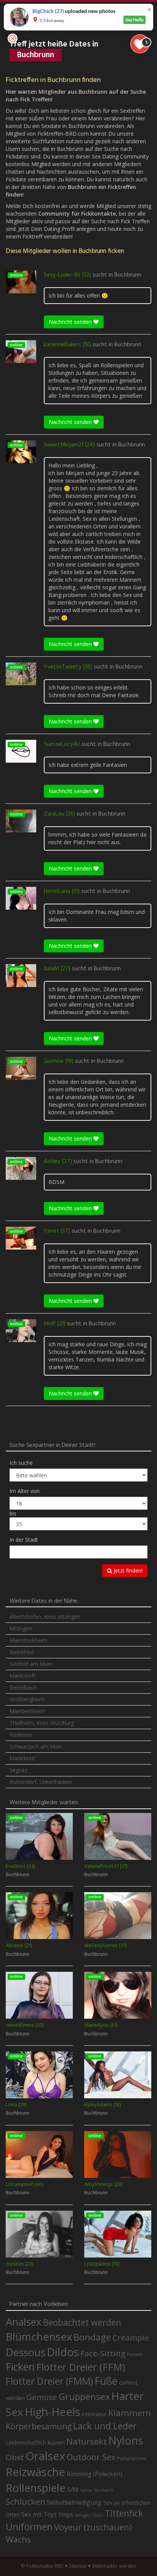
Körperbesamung (39, 2426)
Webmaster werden (114, 2566)
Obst (15, 2457)
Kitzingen (21, 1628)
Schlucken (26, 2502)
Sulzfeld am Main (31, 1664)
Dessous (26, 2352)
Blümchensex (39, 2337)
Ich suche (21, 1463)
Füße (106, 2381)
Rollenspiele (36, 2488)
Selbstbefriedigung (74, 2502)
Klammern (130, 2413)
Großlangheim (27, 1699)
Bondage (92, 2337)
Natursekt (87, 2441)
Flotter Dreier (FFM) (81, 2367)
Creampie (131, 2338)
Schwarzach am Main (36, 1746)
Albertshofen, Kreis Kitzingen (45, 1617)
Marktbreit (22, 1758)
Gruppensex (84, 2397)
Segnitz (18, 1770)
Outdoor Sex (91, 2457)
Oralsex (45, 2456)
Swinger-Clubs (89, 2515)
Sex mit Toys (39, 2514)
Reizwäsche (35, 2472)
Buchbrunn (128, 275)
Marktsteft (22, 1676)
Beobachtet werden (82, 2322)
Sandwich (104, 2490)
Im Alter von (25, 1491)
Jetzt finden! (127, 1570)
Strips (66, 2514)
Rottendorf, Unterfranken (41, 1782)
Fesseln (135, 2354)
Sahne (86, 2490)
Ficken (20, 2367)
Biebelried (22, 1652)
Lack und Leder (105, 2426)
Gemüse (42, 2397)
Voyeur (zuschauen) (93, 2527)
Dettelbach (23, 1687)
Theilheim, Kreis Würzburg (42, 1723)
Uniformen (29, 2526)
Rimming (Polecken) (95, 2474)
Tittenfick (124, 2513)
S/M (73, 2489)
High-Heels (52, 2412)
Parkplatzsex (132, 2458)
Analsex (24, 2322)
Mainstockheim (28, 1640)
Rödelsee (21, 1735)
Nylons (126, 2440)
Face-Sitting (103, 2353)
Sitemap (78, 2566)
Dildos (63, 2352)
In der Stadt (24, 1540)
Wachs (18, 2539)
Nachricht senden (71, 322)
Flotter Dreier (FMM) (49, 2381)
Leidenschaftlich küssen (35, 2442)
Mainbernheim (27, 1711)
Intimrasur (94, 2414)
